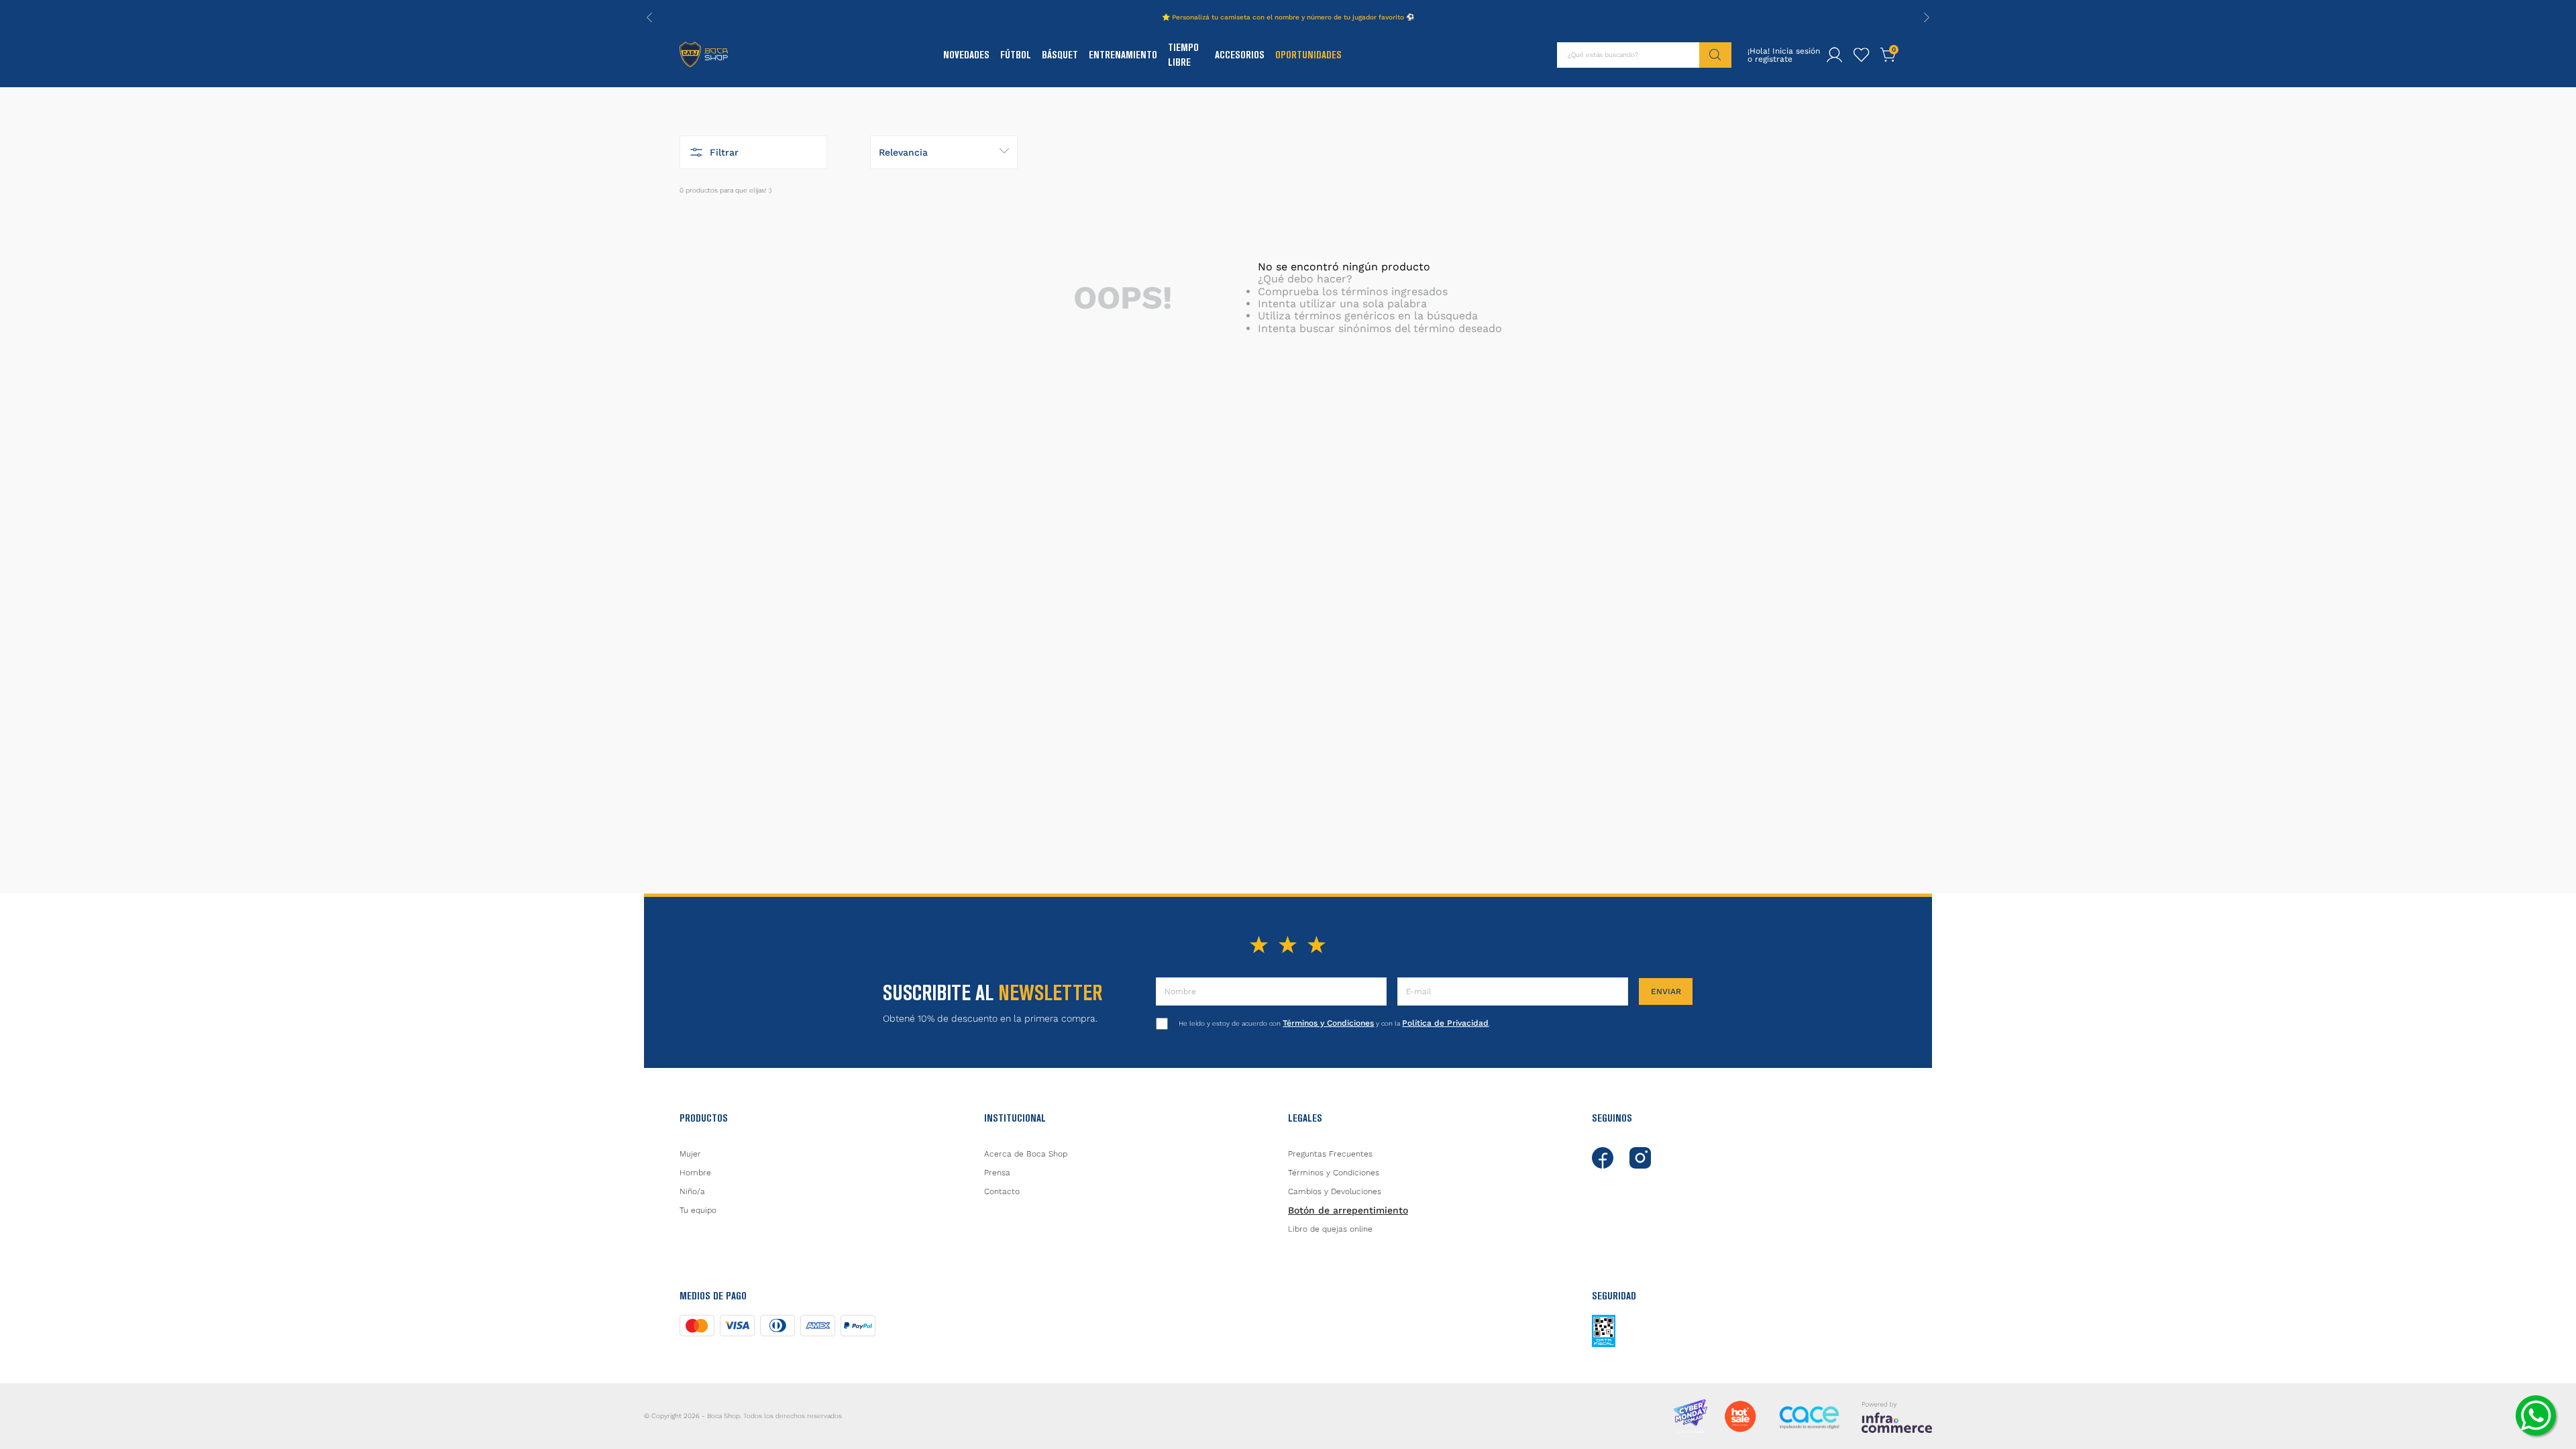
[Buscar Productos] (1715, 55)
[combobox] (1644, 55)
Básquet (1060, 55)
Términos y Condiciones (1328, 1023)
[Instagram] (1640, 1158)
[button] (753, 152)
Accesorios (1240, 55)
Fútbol (1016, 55)
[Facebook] (1603, 1158)
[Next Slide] (1927, 17)
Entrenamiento (1123, 55)
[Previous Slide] (649, 17)
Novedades (966, 55)
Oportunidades (1308, 55)
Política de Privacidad (1445, 1023)
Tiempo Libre (1183, 55)
